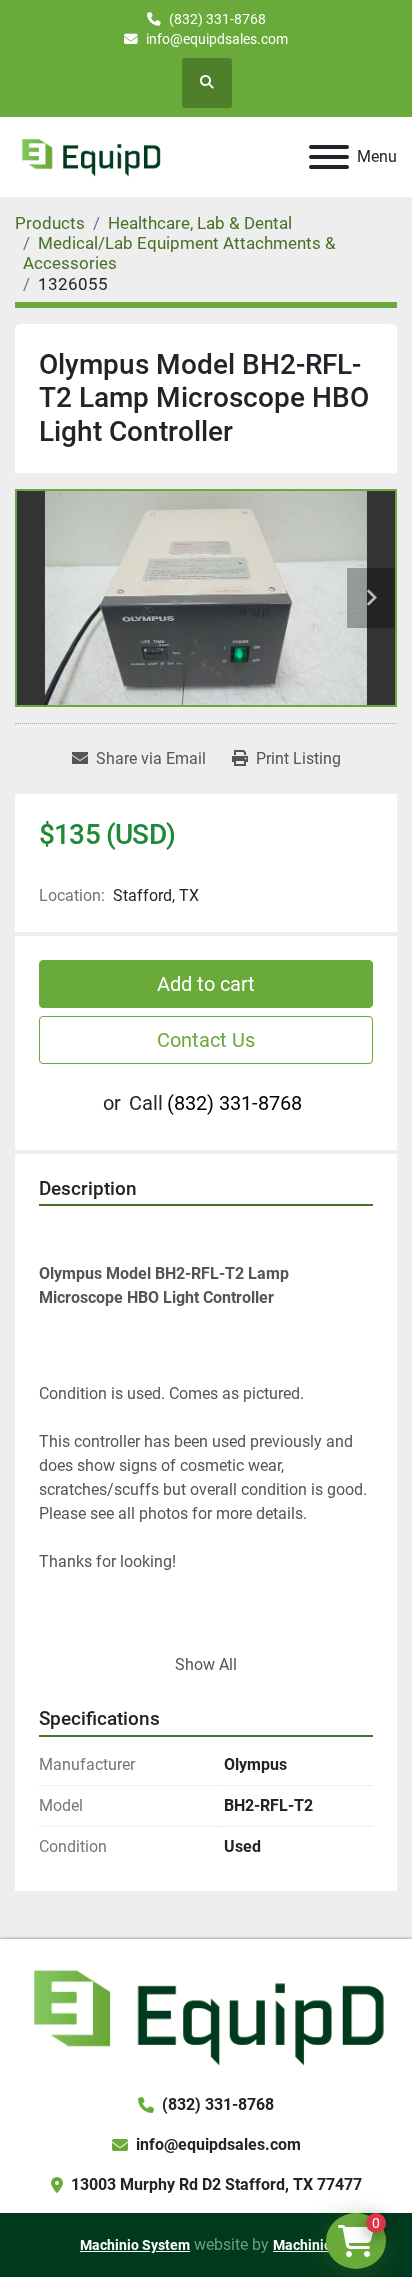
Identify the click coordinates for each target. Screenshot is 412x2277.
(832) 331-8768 (217, 19)
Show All (206, 1664)
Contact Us (206, 1040)
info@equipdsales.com (217, 39)
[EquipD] (206, 2014)
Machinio (302, 2245)
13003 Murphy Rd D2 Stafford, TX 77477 (216, 2184)
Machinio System (135, 2245)
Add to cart (206, 984)
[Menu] (329, 157)
